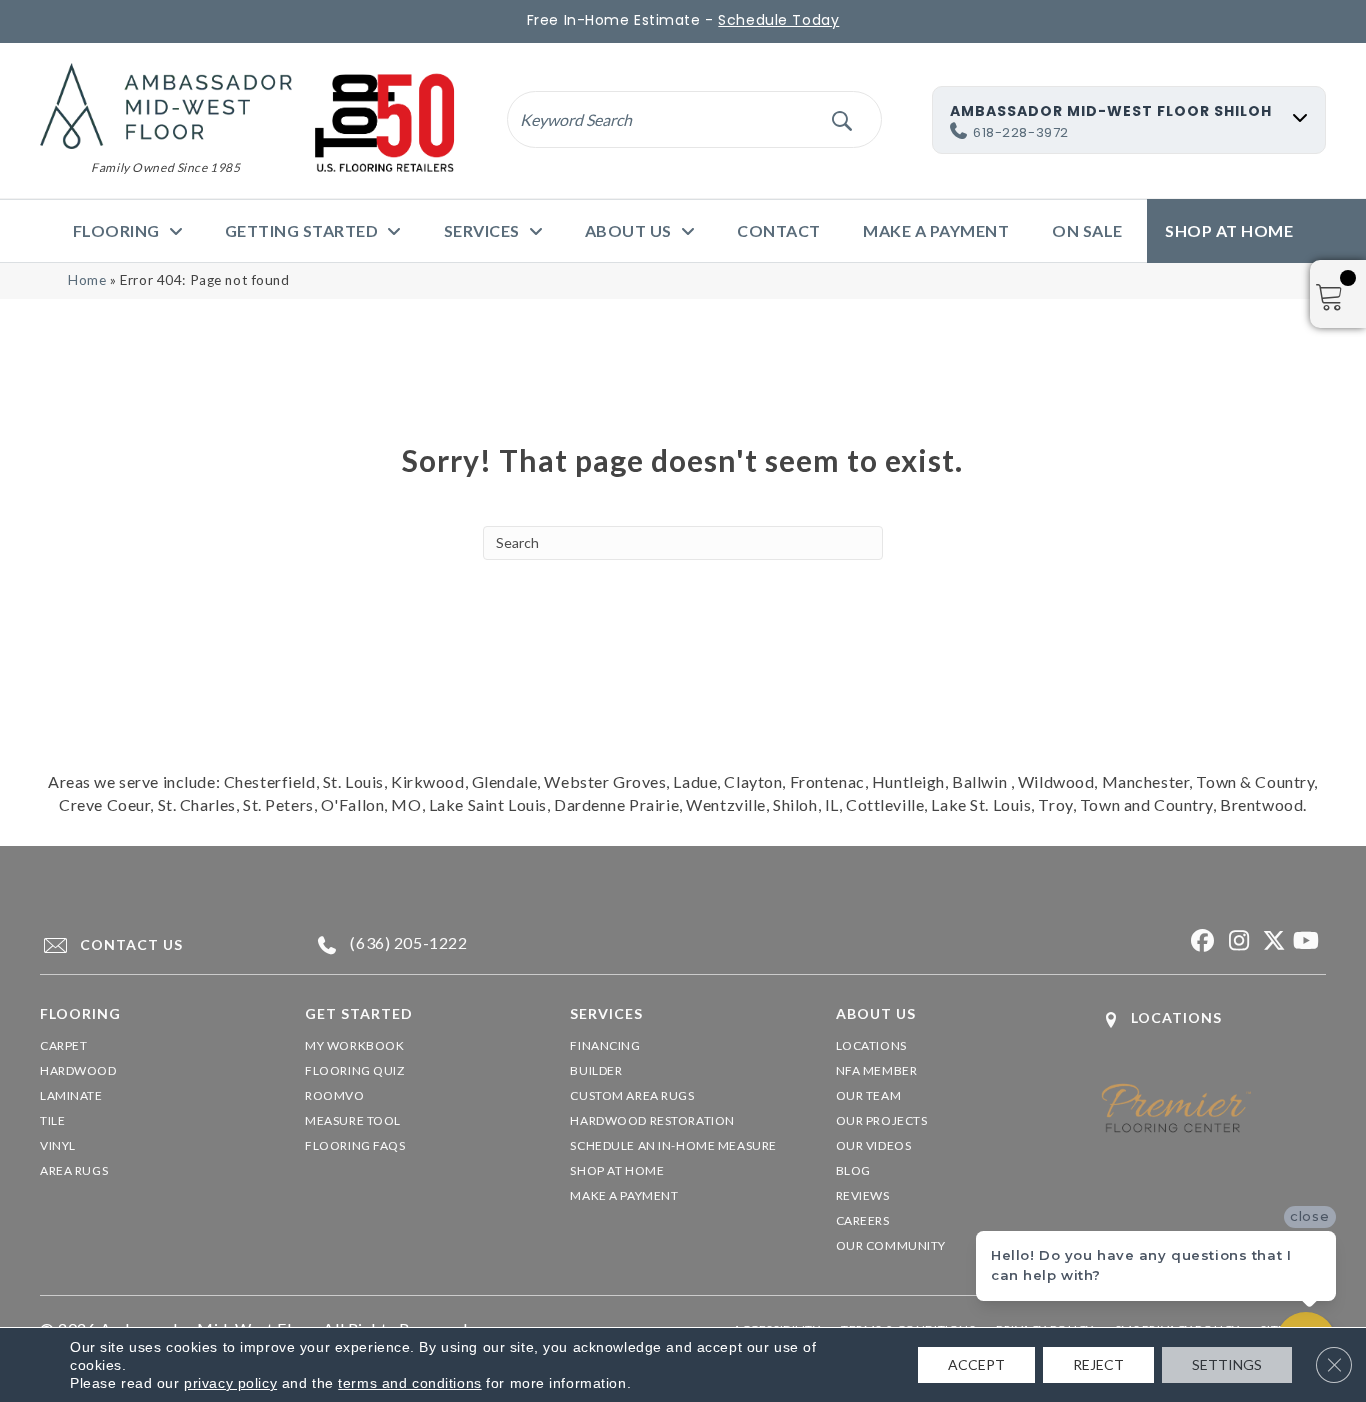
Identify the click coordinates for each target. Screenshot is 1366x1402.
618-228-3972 (1021, 132)
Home (87, 280)
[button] (841, 119)
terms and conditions (409, 1383)
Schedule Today (778, 20)
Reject (1098, 1364)
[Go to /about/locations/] (1213, 1019)
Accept (976, 1364)
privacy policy (230, 1383)
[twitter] (1270, 941)
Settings (1227, 1364)
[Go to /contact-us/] (154, 945)
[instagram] (1235, 941)
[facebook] (1200, 941)
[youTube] (1305, 941)
